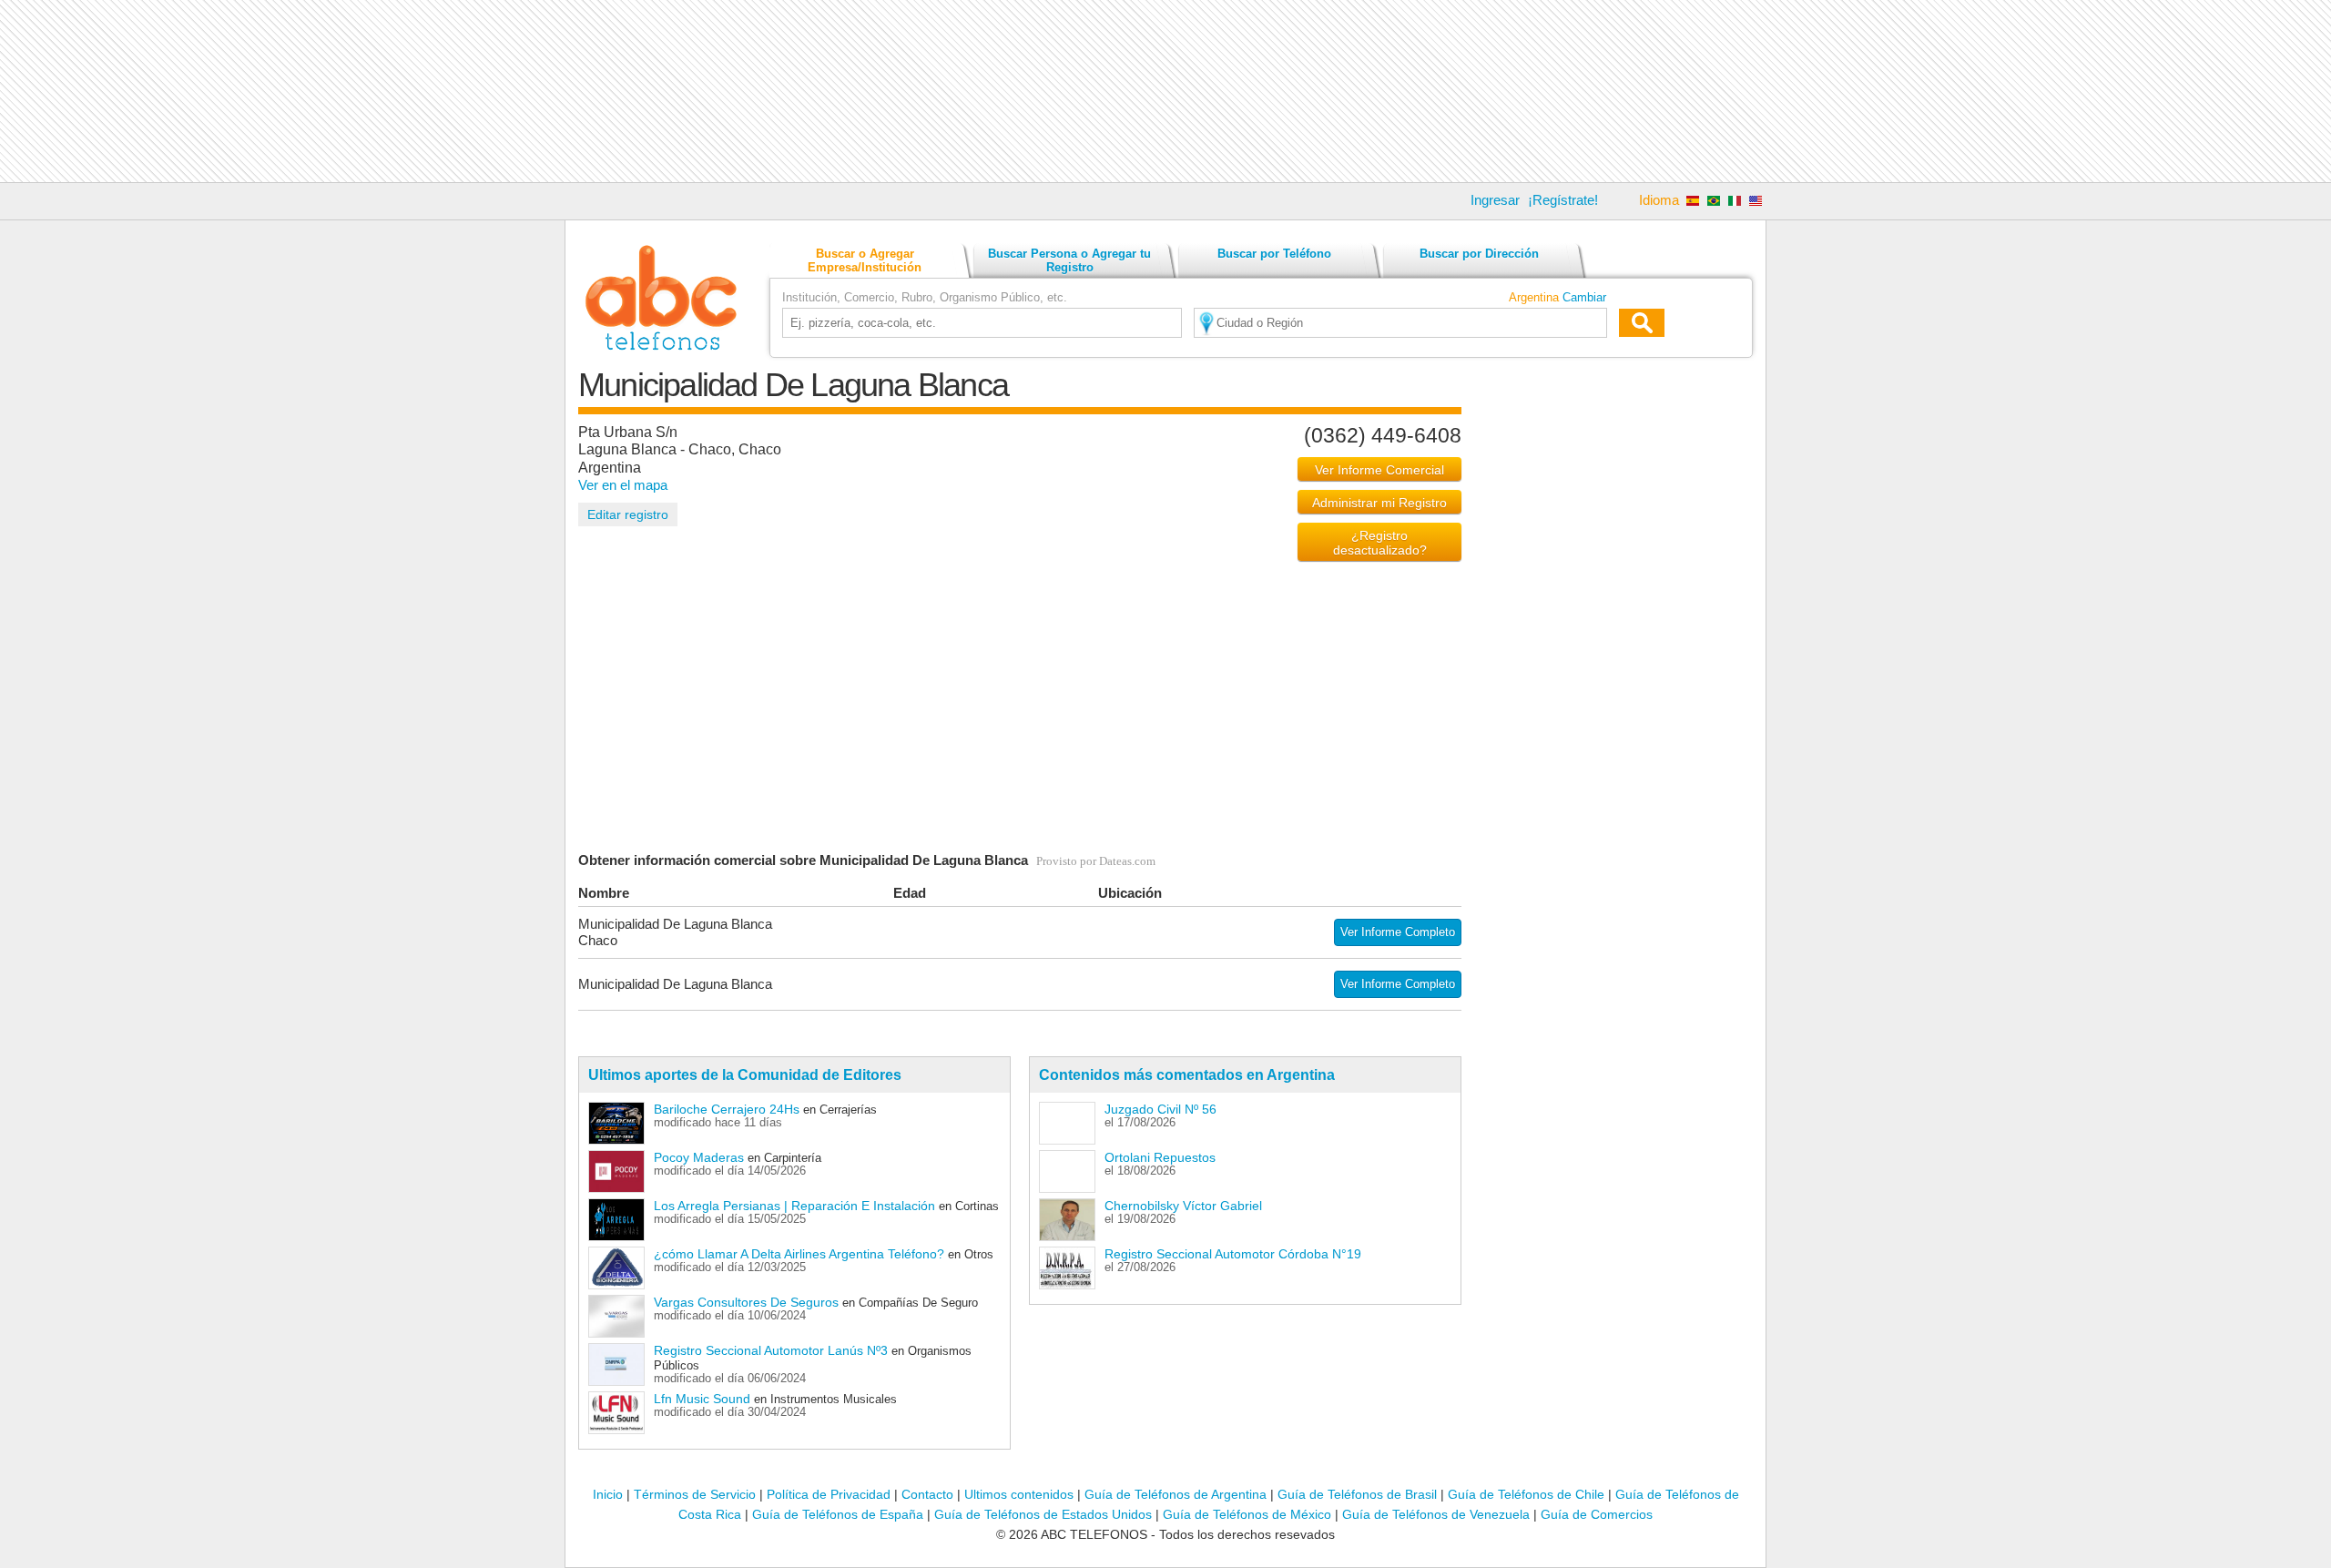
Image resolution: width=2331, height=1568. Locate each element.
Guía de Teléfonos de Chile (1526, 1494)
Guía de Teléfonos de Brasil (1357, 1494)
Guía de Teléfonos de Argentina (1176, 1494)
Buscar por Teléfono (1274, 254)
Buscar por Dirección (1479, 254)
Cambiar (1584, 297)
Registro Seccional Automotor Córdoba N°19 (1233, 1254)
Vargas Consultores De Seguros (746, 1302)
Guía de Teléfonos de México (1247, 1514)
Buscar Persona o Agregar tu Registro (1069, 260)
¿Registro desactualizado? (1380, 543)
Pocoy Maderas (699, 1157)
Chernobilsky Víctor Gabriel (1183, 1206)
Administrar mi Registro (1379, 503)
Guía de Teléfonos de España (838, 1514)
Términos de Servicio (695, 1494)
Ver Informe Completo (1398, 932)
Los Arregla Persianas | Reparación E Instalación (794, 1206)
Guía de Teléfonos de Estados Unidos (1043, 1514)
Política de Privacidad (829, 1494)
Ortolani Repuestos (1160, 1157)
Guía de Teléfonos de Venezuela (1436, 1514)
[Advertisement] (1165, 91)
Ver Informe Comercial (1379, 470)
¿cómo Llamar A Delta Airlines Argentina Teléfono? (799, 1254)
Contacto (927, 1494)
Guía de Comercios (1597, 1514)
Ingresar (1495, 200)
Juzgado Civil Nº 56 (1160, 1109)
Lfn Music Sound (702, 1399)
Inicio (608, 1494)
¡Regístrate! (1563, 200)
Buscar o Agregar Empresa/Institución (865, 260)
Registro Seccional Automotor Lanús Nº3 (771, 1350)
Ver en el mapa (623, 485)
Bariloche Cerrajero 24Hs (727, 1109)
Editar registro (628, 514)
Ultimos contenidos (1019, 1494)
